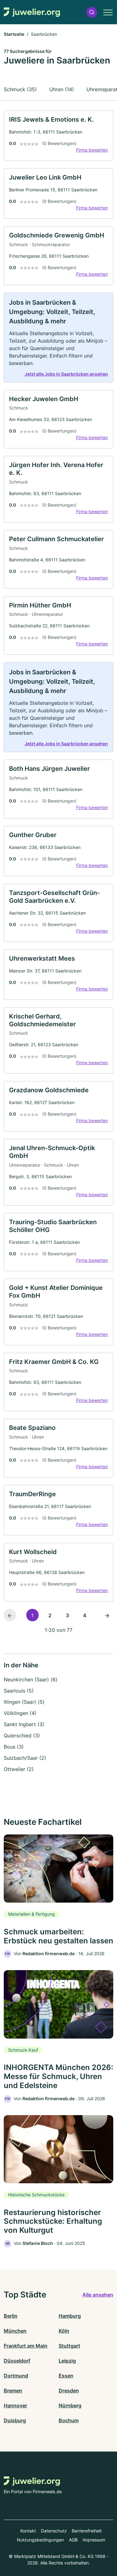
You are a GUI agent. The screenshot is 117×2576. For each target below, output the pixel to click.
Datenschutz (54, 2531)
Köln (64, 2331)
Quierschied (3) (22, 1735)
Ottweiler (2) (19, 1769)
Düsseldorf (17, 2361)
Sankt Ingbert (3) (24, 1724)
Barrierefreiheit (87, 2531)
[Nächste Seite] (107, 1615)
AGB (73, 2540)
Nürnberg (70, 2405)
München (15, 2331)
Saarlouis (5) (19, 1691)
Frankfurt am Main (26, 2346)
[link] (58, 136)
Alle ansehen (98, 2295)
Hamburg (70, 2316)
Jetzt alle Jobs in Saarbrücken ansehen (66, 374)
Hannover (15, 2405)
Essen (66, 2376)
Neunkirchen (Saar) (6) (31, 1679)
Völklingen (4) (20, 1713)
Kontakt (28, 2531)
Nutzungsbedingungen (40, 2540)
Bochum (69, 2420)
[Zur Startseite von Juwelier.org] (32, 12)
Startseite (14, 34)
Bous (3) (14, 1747)
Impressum (94, 2540)
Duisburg (15, 2420)
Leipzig (67, 2361)
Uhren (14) (62, 89)
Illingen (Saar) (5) (24, 1702)
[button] (92, 12)
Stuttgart (69, 2346)
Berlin (11, 2316)
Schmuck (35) (20, 89)
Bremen (13, 2391)
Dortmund (16, 2376)
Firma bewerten (92, 150)
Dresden (69, 2391)
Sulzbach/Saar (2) (25, 1758)
